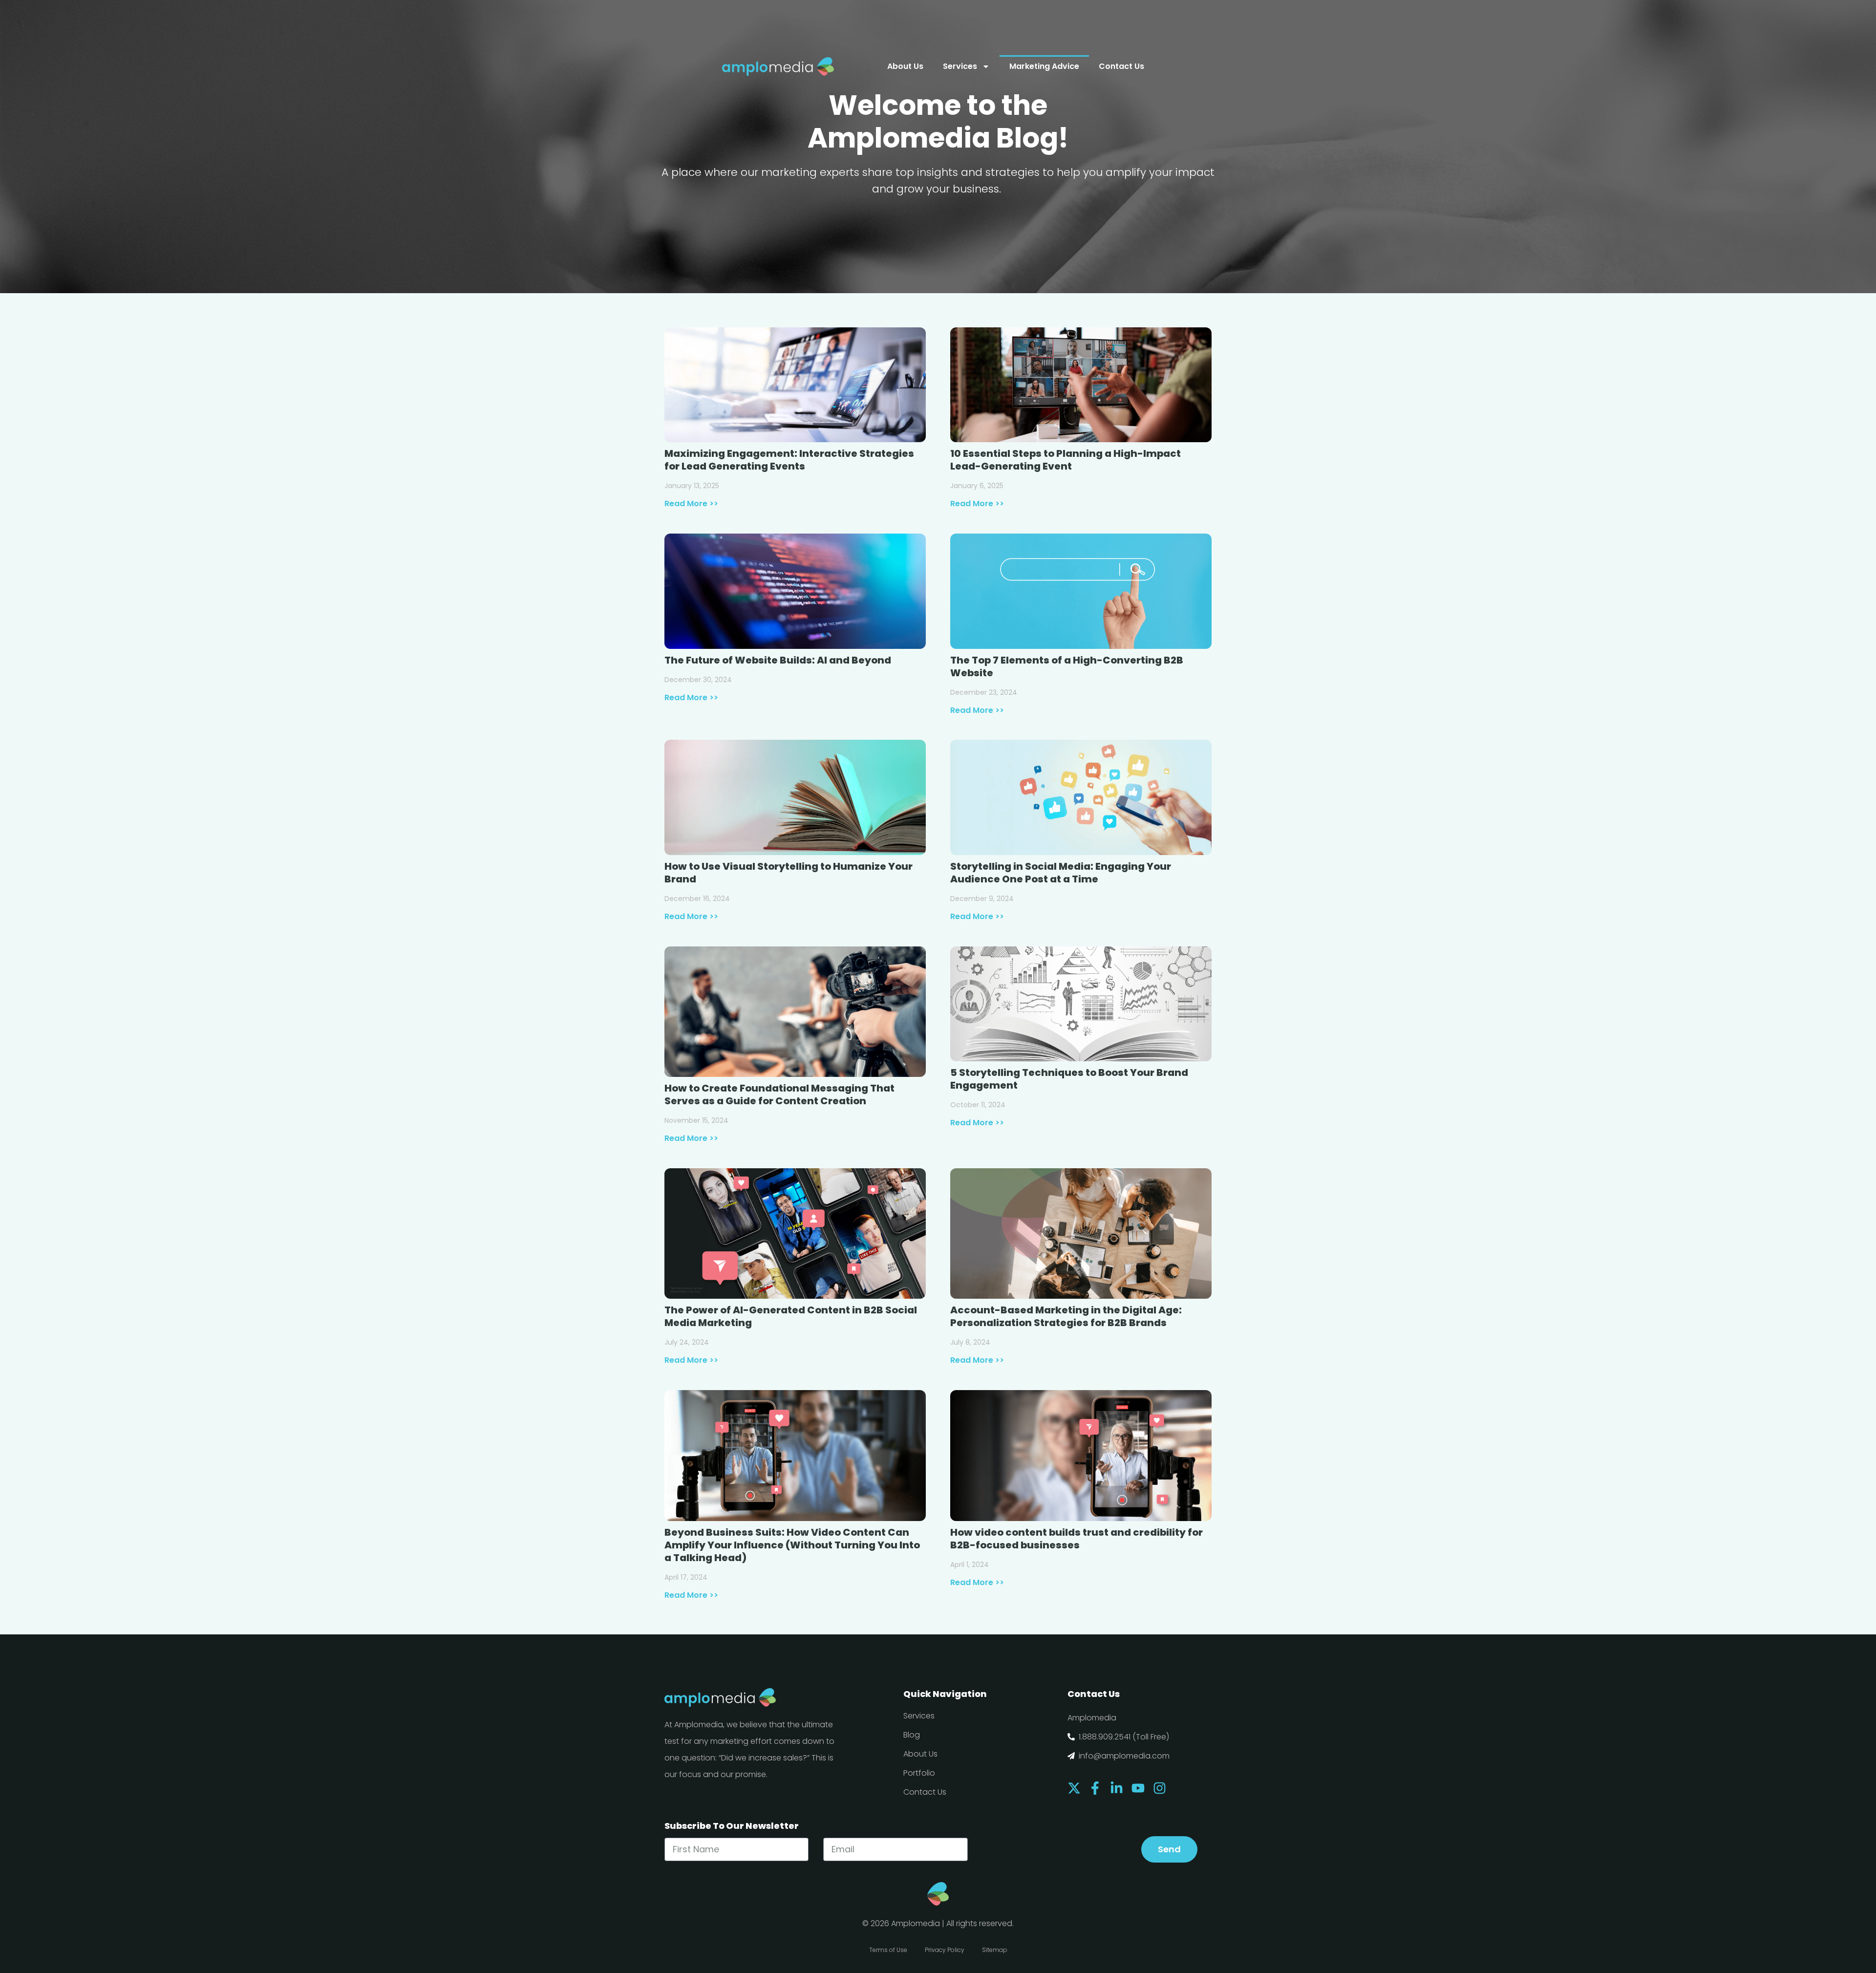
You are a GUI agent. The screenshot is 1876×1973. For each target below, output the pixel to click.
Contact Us (1121, 66)
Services (960, 66)
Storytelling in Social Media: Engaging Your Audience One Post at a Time (1061, 873)
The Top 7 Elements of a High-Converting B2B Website (1067, 666)
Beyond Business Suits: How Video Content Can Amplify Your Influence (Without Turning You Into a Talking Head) (792, 1545)
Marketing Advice (1044, 66)
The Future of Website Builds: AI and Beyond (778, 660)
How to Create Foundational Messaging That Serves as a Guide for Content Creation (779, 1094)
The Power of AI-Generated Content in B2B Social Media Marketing (791, 1316)
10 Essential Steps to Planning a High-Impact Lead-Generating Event (1066, 460)
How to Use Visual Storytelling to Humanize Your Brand (789, 873)
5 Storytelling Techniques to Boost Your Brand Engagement (1069, 1079)
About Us (905, 66)
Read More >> (691, 504)
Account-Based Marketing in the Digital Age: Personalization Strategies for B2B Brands (1066, 1316)
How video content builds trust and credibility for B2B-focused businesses (1077, 1539)
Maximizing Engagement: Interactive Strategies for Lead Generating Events (789, 460)
